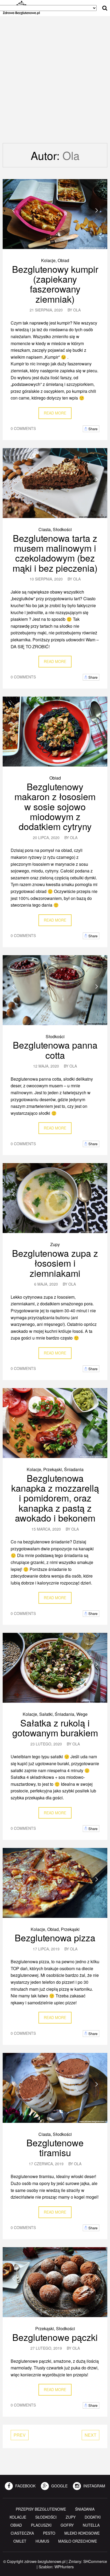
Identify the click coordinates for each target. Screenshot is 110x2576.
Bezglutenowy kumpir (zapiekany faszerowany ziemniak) (55, 284)
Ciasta (45, 529)
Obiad (63, 260)
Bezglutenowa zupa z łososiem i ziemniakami (55, 1263)
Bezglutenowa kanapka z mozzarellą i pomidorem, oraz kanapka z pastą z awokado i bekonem (55, 1498)
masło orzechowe (78, 2541)
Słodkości (62, 529)
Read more (55, 413)
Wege (82, 1714)
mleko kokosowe (82, 2533)
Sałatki (46, 1714)
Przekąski (53, 1469)
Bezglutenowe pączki (55, 2337)
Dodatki (93, 2517)
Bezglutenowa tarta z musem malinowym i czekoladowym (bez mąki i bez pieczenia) (55, 553)
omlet (20, 2541)
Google (59, 2486)
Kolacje (48, 260)
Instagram (94, 2486)
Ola (77, 310)
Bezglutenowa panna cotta (55, 1050)
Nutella (91, 2525)
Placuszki (41, 2525)
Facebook (25, 2486)
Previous (13, 210)
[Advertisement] (55, 85)
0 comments (23, 428)
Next (97, 210)
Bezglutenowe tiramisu (55, 2147)
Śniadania (74, 1469)
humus (42, 2541)
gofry (67, 2525)
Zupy (55, 1244)
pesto (49, 2533)
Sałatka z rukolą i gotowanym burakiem (55, 1728)
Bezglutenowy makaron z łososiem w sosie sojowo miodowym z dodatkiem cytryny (55, 806)
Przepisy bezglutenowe (41, 2509)
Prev (20, 2435)
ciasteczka (22, 2533)
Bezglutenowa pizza (55, 1937)
